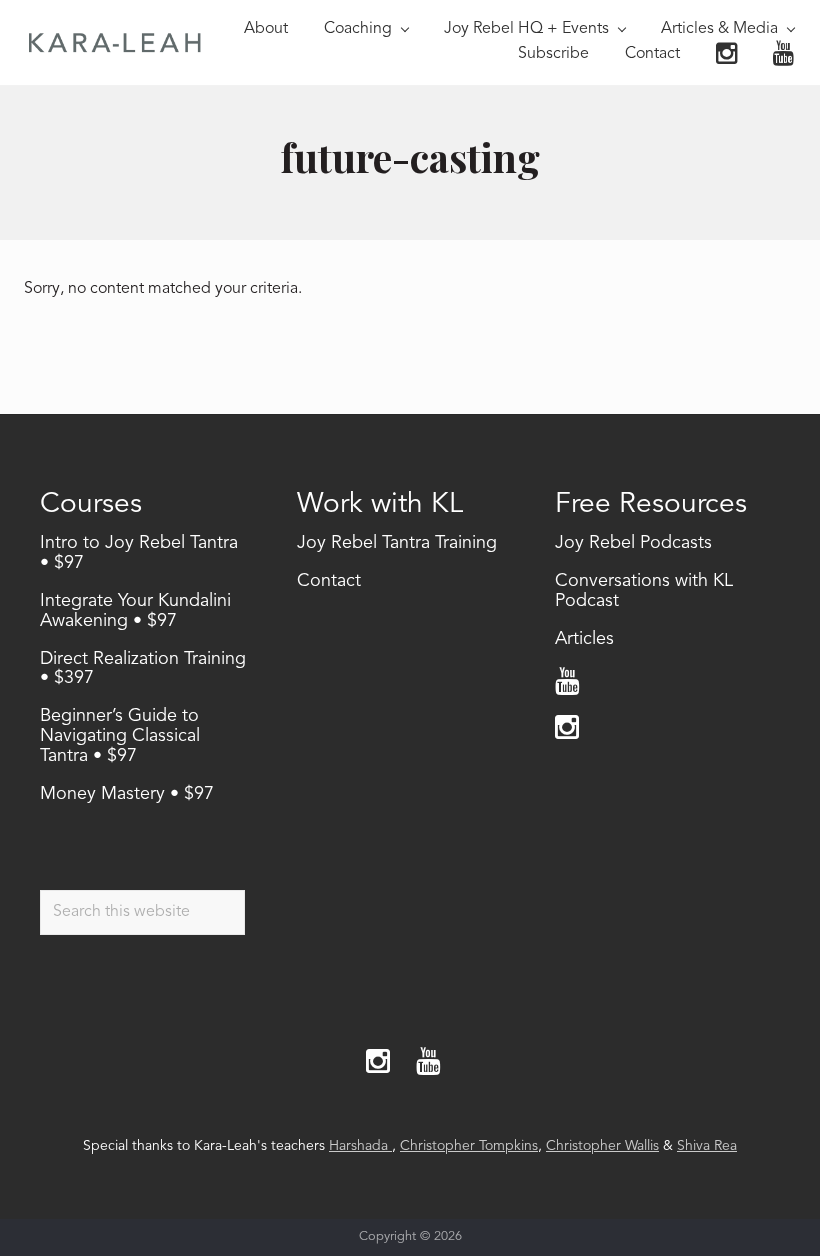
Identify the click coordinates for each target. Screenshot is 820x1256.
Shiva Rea (707, 1146)
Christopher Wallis (602, 1146)
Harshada (360, 1146)
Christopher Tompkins (469, 1146)
